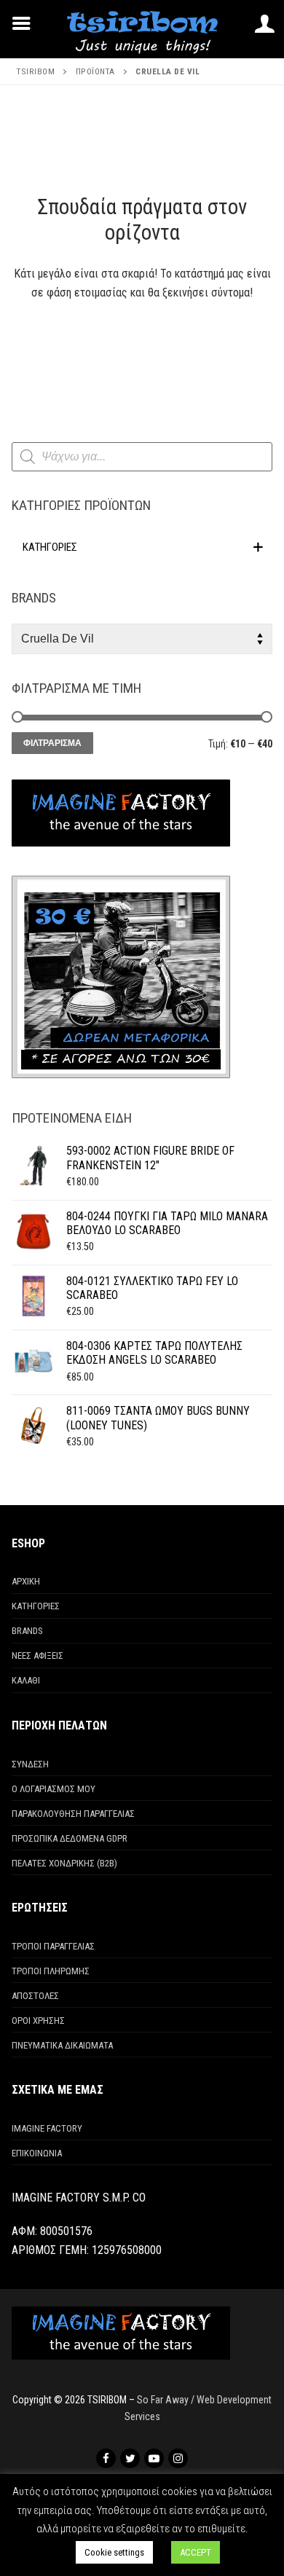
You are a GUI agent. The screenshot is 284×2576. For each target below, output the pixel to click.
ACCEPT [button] (196, 2552)
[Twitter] (130, 2458)
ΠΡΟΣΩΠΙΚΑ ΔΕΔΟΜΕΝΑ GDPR (70, 1838)
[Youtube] (154, 2458)
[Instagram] (178, 2458)
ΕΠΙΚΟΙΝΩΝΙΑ (37, 2153)
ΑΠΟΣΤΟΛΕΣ (35, 1996)
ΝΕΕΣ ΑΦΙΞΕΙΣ (38, 1656)
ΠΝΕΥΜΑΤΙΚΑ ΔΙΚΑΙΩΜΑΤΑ (62, 2045)
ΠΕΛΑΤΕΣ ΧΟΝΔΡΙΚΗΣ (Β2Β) (64, 1863)
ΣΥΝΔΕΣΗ (30, 1764)
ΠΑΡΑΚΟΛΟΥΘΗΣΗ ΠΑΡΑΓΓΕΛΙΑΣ (73, 1814)
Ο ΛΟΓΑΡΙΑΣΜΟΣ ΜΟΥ (54, 1789)
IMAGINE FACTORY (47, 2128)
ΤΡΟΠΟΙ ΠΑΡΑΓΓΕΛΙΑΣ (53, 1946)
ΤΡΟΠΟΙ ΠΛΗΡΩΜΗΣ (51, 1971)
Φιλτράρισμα (52, 743)
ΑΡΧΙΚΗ (26, 1581)
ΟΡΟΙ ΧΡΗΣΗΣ (38, 2021)
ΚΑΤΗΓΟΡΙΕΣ (36, 1606)
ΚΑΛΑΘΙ (26, 1680)
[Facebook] (106, 2458)
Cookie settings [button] (114, 2552)
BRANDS (27, 1631)
